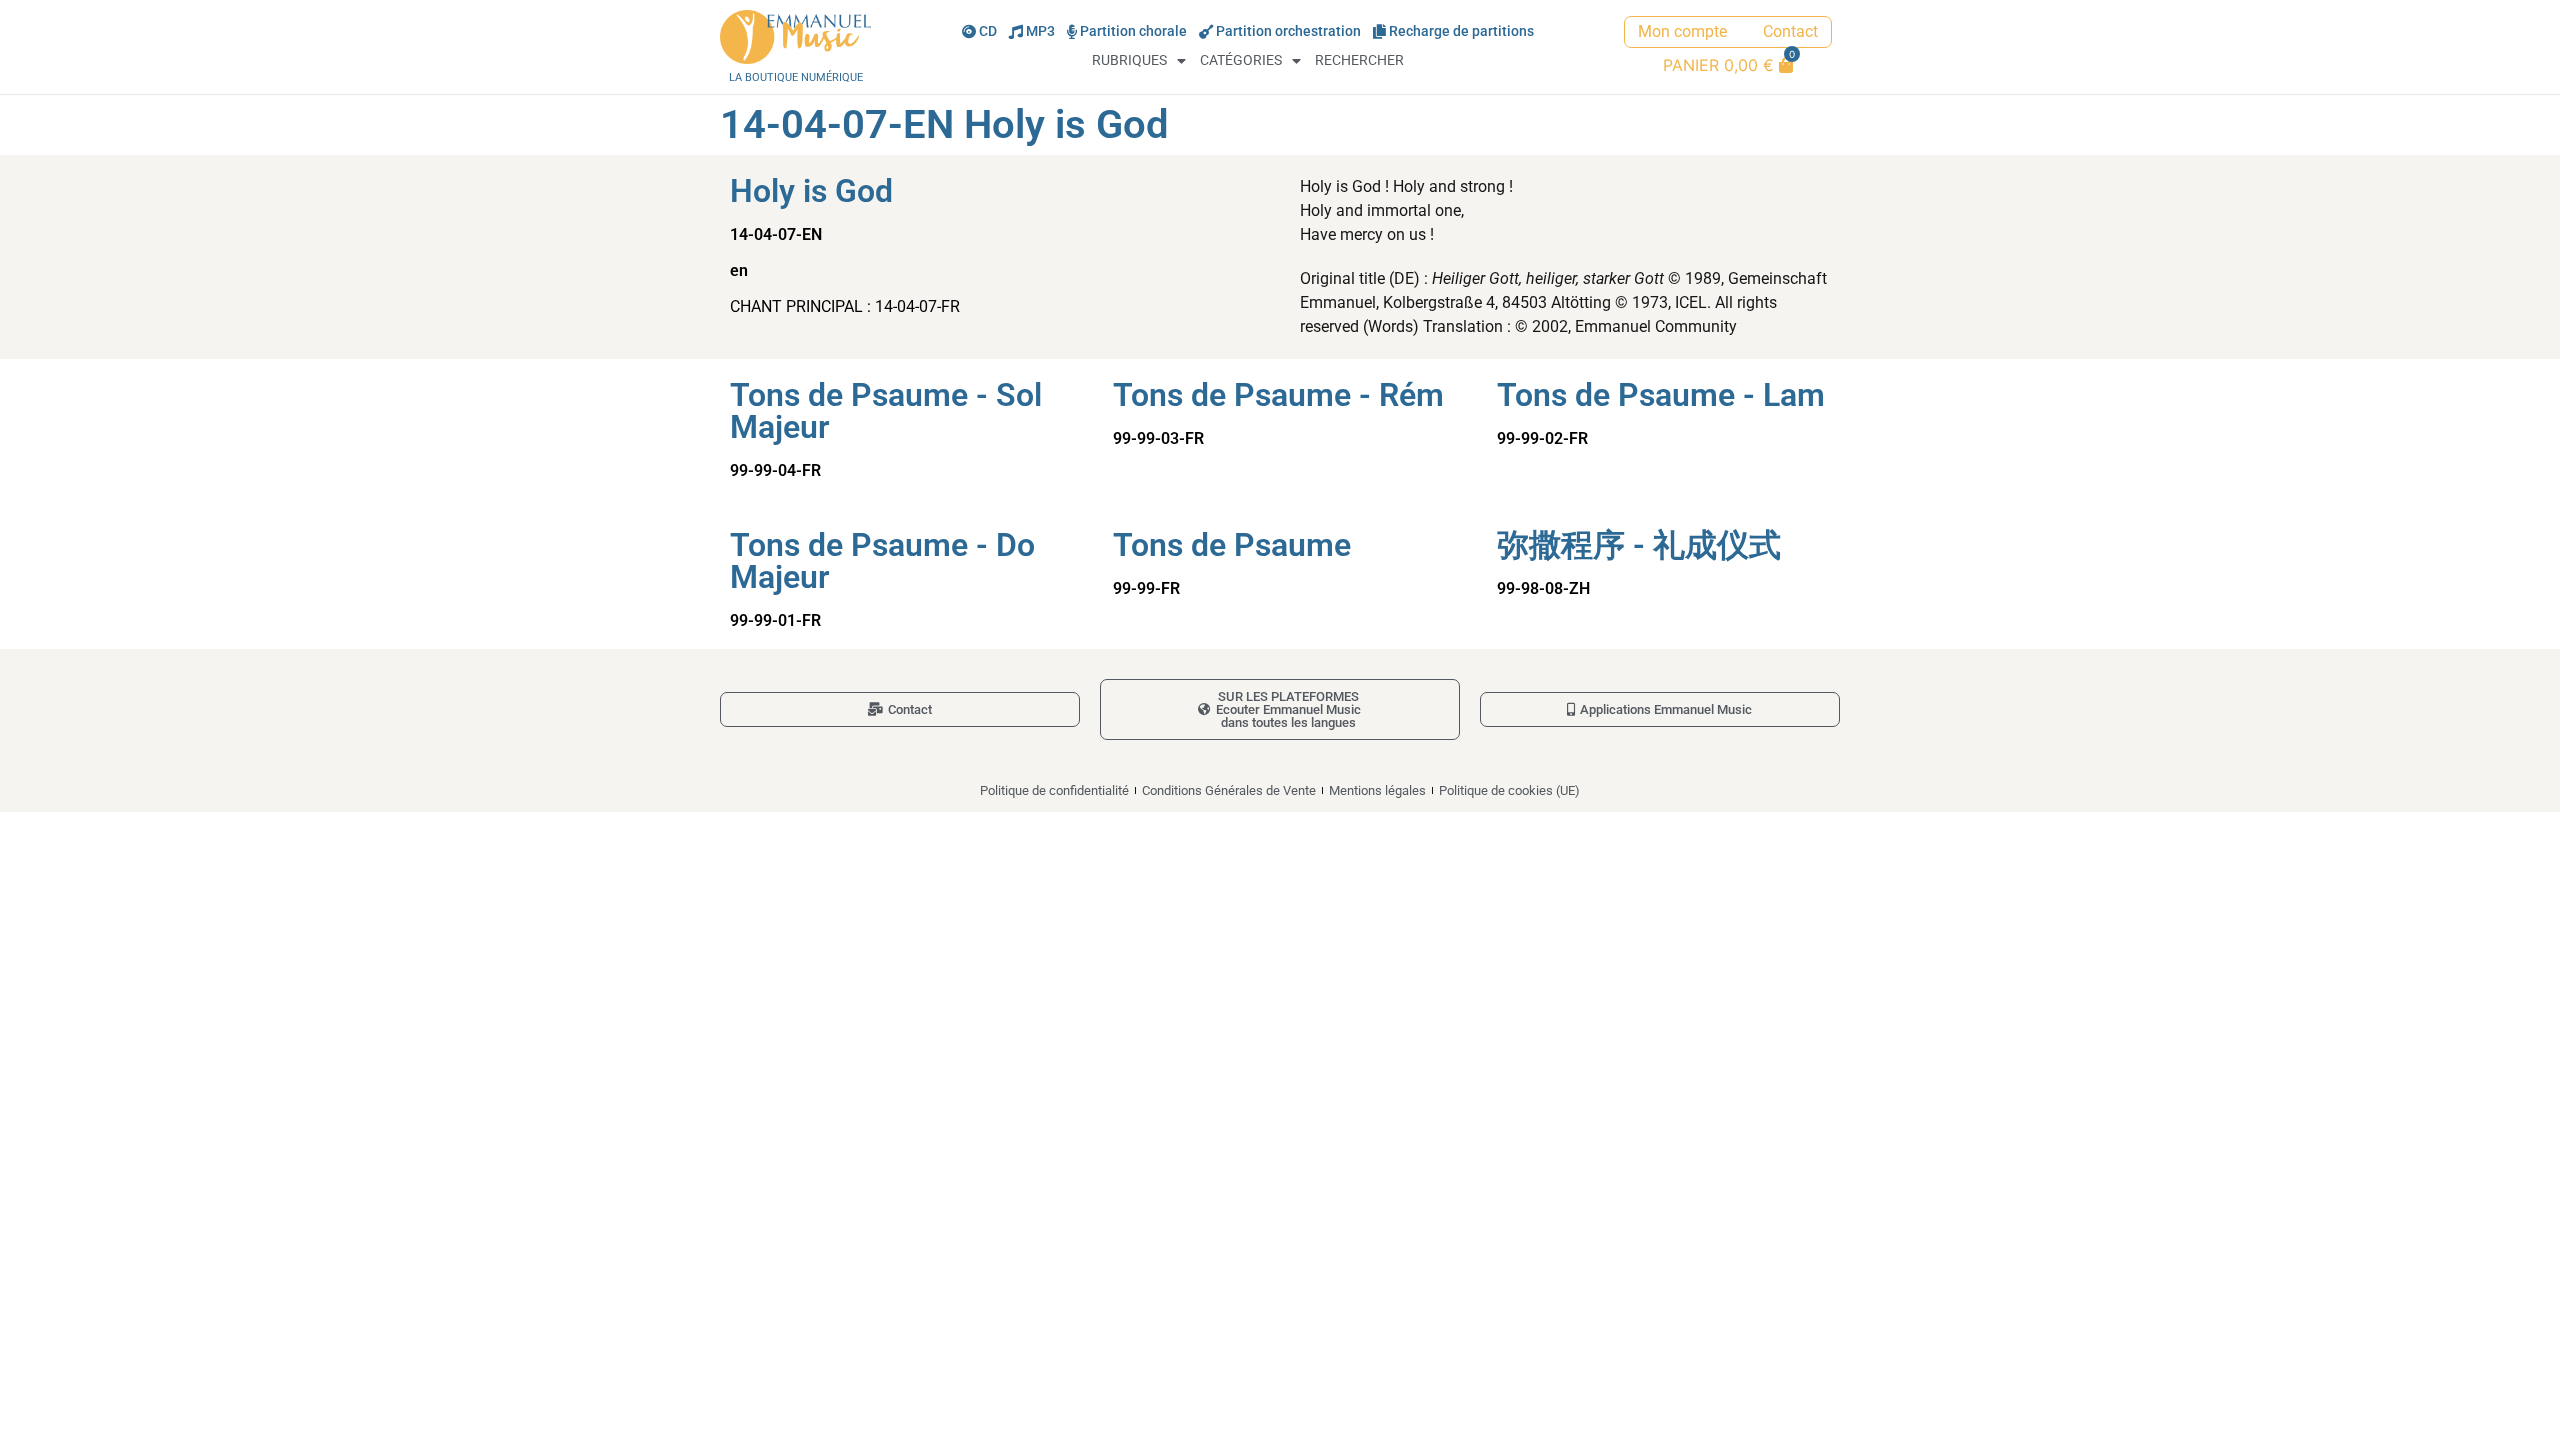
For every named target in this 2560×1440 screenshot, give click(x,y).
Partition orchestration (1288, 31)
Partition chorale (1133, 31)
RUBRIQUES (1129, 60)
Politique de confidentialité (1054, 790)
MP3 (1040, 31)
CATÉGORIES (1241, 60)
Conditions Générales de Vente (1229, 790)
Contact (1790, 31)
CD (988, 31)
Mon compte (1682, 31)
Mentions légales (1377, 790)
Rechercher (1359, 60)
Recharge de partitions (1461, 31)
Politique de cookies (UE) (1509, 790)
